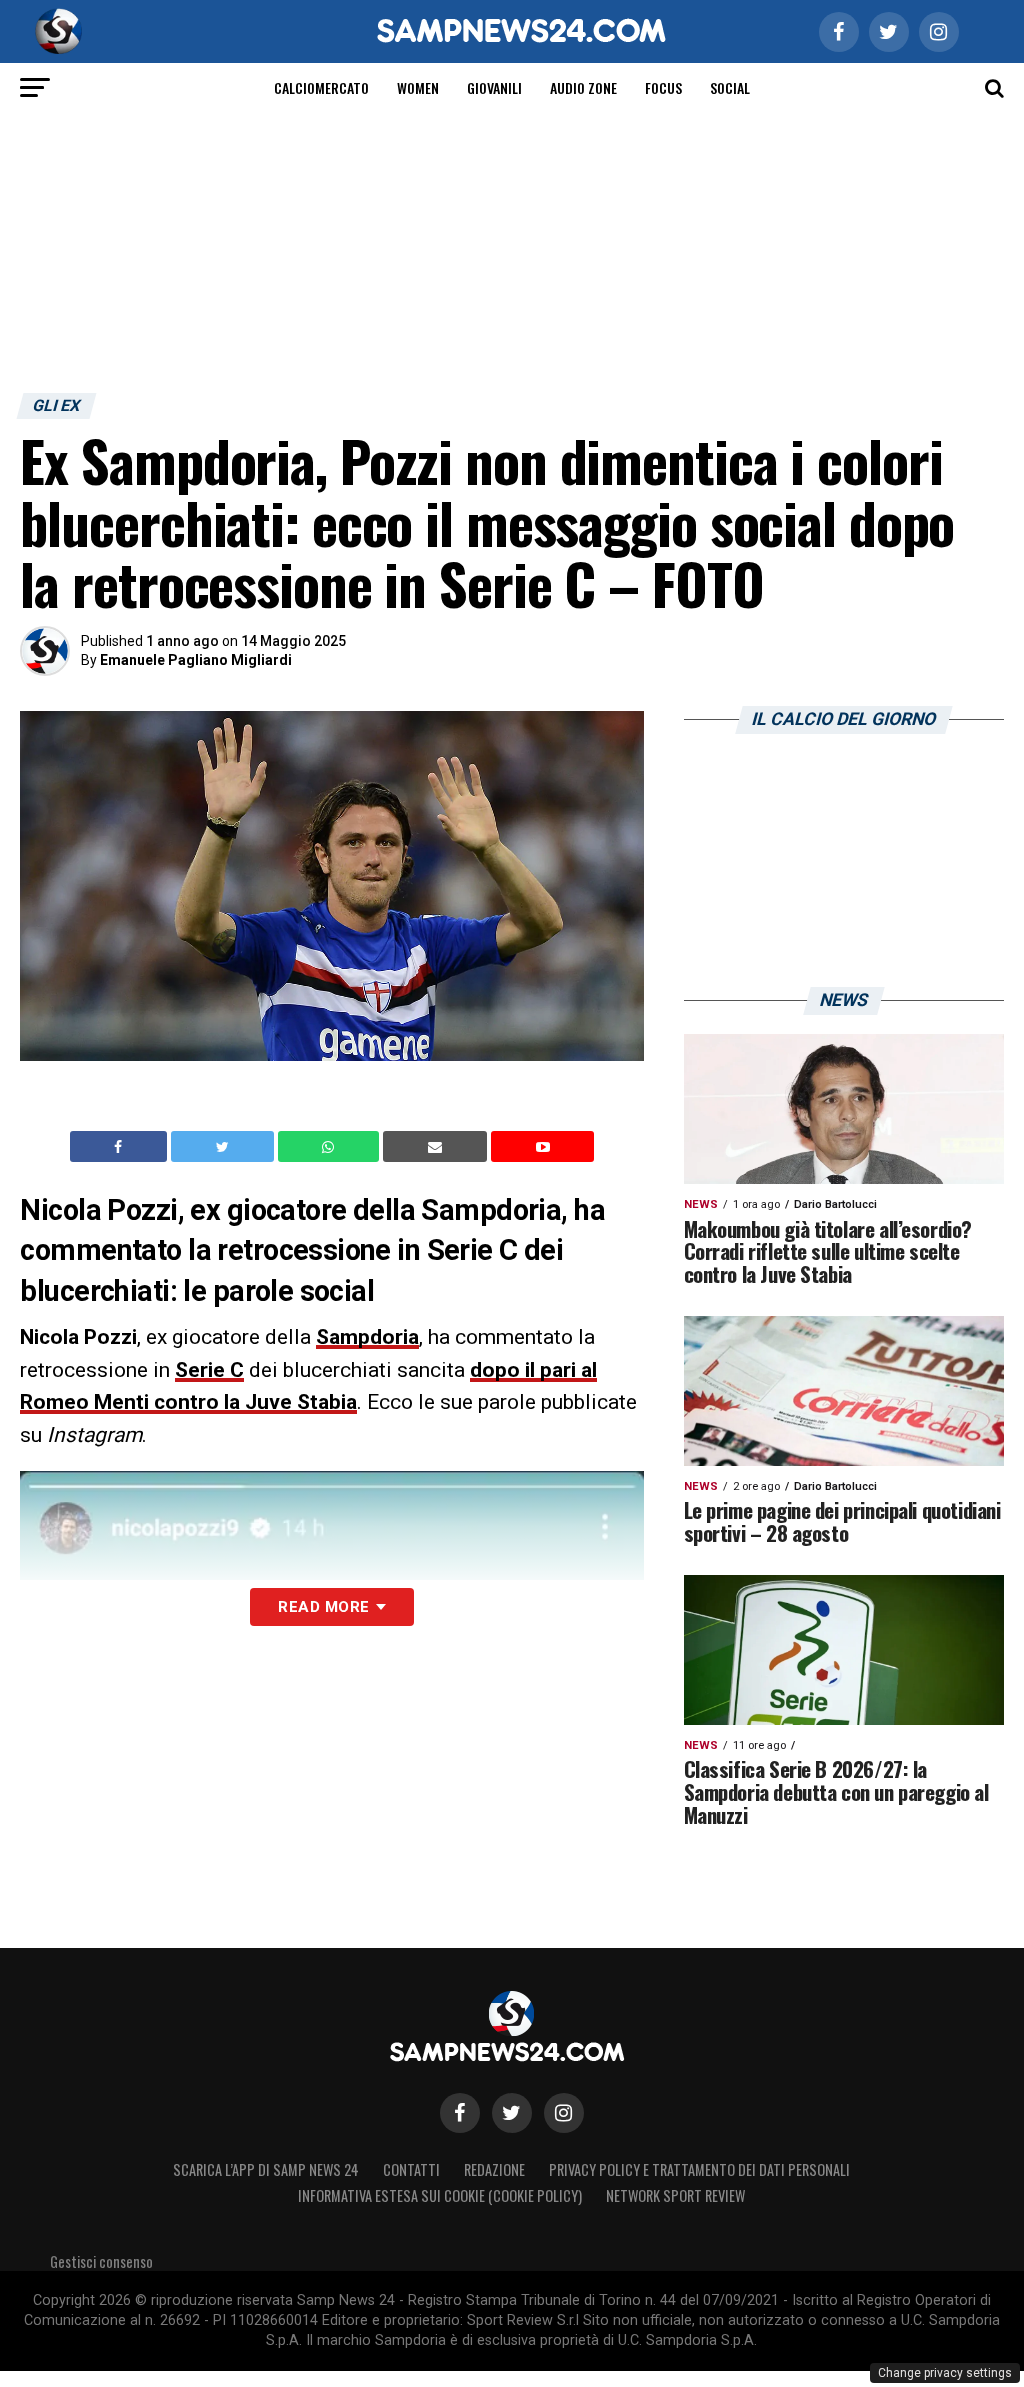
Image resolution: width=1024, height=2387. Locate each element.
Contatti (411, 2169)
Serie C (209, 1370)
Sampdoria (367, 1337)
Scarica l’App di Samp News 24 (266, 2169)
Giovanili (494, 87)
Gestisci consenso (101, 2261)
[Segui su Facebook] (460, 2113)
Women (418, 87)
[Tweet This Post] (224, 1147)
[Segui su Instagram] (564, 2113)
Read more (323, 1607)
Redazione (494, 2169)
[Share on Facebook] (121, 1147)
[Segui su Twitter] (512, 2113)
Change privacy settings (945, 2373)
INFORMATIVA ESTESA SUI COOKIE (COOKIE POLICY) (440, 2195)
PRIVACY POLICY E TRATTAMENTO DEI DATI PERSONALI (699, 2169)
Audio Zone (583, 87)
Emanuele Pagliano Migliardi (196, 660)
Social (730, 87)
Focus (663, 87)
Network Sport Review (675, 2195)
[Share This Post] (331, 1147)
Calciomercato (321, 87)
